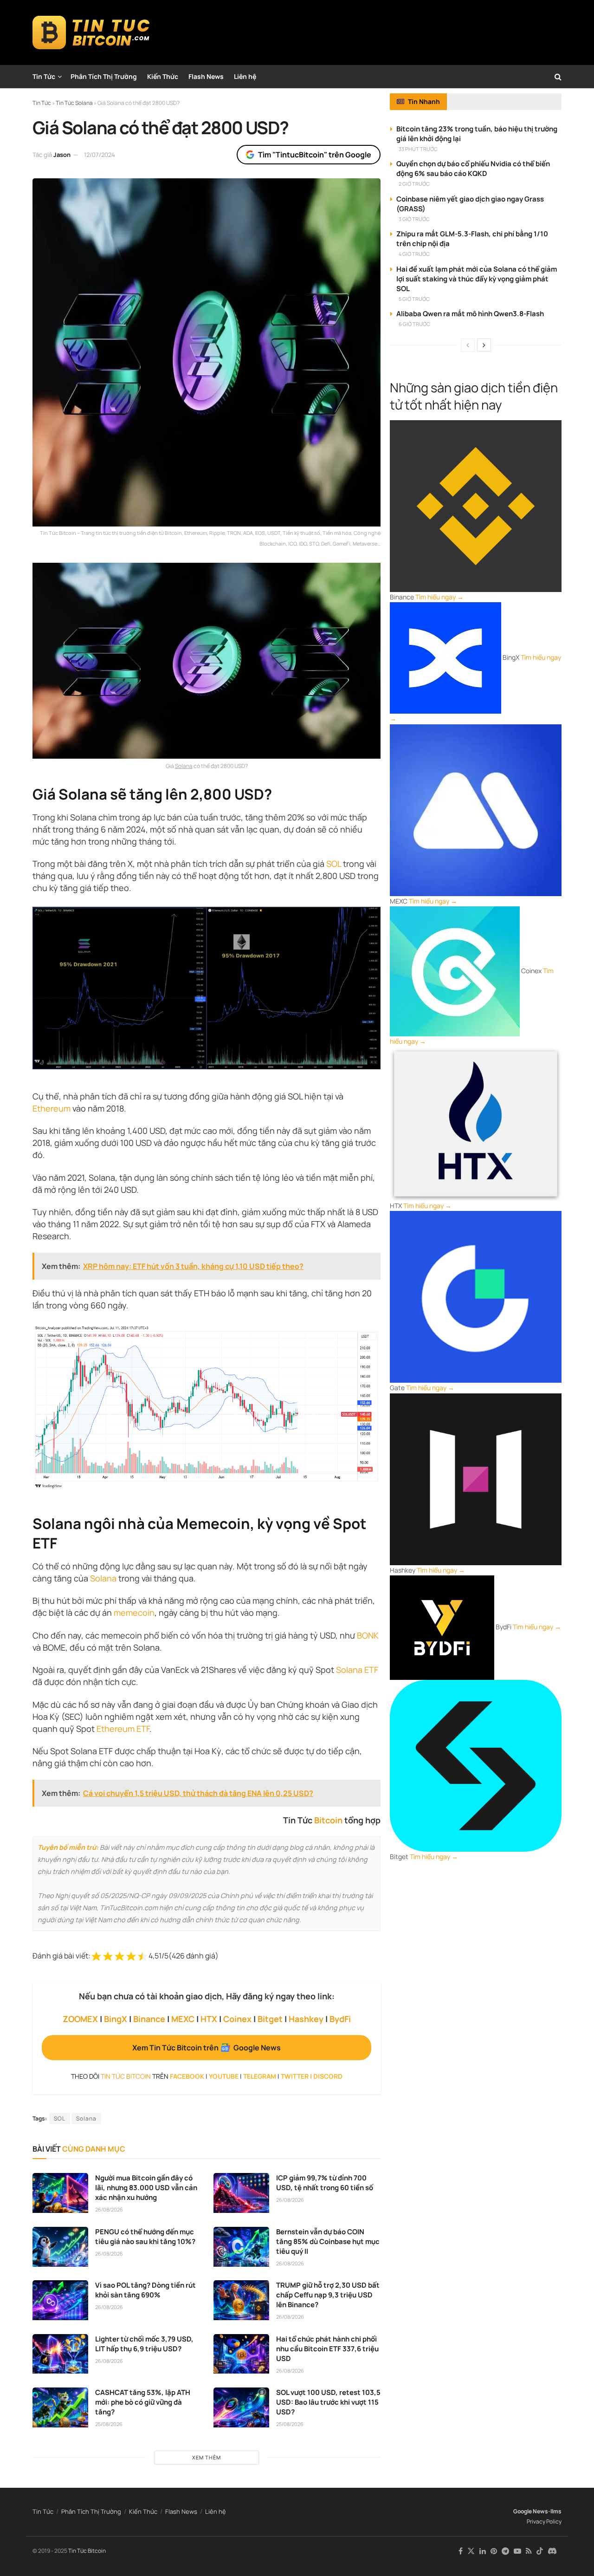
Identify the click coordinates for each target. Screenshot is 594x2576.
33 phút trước (418, 149)
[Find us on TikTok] (540, 2551)
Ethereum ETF (123, 1729)
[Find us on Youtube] (517, 2551)
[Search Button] (558, 77)
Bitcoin (328, 1820)
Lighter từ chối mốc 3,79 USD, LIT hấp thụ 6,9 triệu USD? (144, 2344)
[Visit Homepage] (91, 33)
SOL (334, 864)
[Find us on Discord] (552, 2551)
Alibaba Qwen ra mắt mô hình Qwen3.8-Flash (470, 314)
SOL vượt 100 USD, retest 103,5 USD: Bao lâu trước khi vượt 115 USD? (328, 2402)
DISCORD (328, 2076)
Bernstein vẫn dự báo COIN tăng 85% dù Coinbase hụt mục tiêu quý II (328, 2241)
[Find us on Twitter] (471, 2551)
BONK (368, 1635)
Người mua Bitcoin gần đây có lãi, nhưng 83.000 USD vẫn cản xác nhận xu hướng (146, 2188)
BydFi (340, 2019)
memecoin (134, 1613)
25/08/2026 (109, 2424)
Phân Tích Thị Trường (104, 76)
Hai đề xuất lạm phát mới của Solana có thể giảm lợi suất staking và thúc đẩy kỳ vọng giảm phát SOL (477, 279)
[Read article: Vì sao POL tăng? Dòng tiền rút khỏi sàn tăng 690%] (60, 2300)
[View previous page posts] (468, 345)
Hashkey (306, 2019)
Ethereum (52, 1108)
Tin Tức (44, 76)
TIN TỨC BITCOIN (126, 2076)
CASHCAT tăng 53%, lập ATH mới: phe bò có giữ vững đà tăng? (143, 2402)
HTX (209, 2019)
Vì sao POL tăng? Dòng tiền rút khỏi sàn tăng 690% (145, 2290)
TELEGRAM (260, 2076)
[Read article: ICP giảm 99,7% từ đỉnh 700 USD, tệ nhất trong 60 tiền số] (241, 2193)
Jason (62, 155)
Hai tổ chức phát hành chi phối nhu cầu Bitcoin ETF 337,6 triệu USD (327, 2349)
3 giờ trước (414, 219)
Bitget (270, 2019)
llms (556, 2511)
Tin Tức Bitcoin (87, 2551)
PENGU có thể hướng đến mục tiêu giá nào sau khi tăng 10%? (145, 2237)
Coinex (237, 2019)
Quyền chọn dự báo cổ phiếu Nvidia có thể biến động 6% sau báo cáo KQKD (473, 169)
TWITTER (295, 2076)
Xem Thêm (207, 2457)
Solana (184, 766)
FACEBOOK (187, 2076)
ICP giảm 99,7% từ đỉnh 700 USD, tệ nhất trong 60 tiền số (325, 2183)
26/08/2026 (109, 2209)
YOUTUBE (224, 2076)
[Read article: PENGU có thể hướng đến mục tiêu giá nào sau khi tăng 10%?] (60, 2247)
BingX (116, 2019)
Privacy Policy (544, 2521)
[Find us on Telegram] (505, 2551)
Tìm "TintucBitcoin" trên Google (315, 155)
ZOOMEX (80, 2019)
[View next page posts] (484, 345)
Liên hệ (245, 76)
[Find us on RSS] (529, 2551)
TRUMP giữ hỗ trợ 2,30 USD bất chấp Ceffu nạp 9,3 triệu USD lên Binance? (328, 2295)
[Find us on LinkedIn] (483, 2551)
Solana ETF (357, 1670)
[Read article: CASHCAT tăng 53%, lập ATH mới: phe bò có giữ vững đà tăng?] (60, 2407)
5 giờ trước (414, 299)
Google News (531, 2511)
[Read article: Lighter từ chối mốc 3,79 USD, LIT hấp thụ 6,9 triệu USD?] (60, 2354)
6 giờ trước (414, 324)
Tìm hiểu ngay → (439, 597)
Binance (149, 2019)
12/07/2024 (100, 155)
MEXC (183, 2019)
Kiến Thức (163, 76)
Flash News (206, 76)
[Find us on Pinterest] (494, 2551)
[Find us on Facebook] (461, 2551)
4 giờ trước (414, 254)
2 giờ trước (414, 184)
